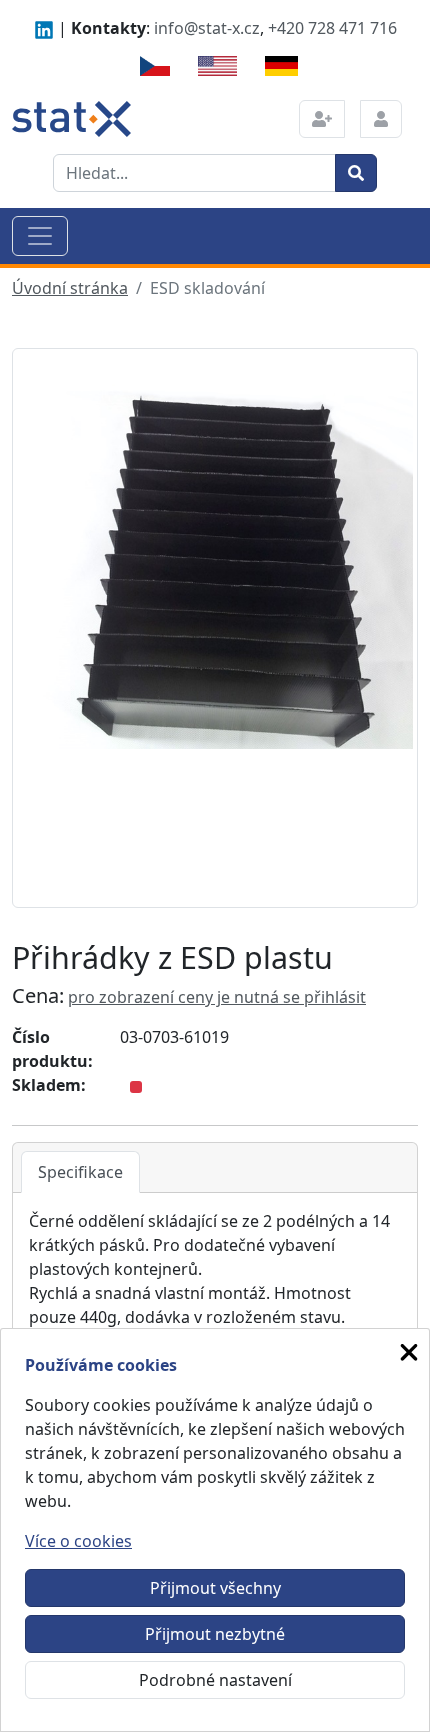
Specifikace (80, 1172)
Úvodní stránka (70, 288)
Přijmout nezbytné (215, 1634)
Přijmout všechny (215, 1588)
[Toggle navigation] (40, 236)
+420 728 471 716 (332, 28)
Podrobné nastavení (215, 1680)
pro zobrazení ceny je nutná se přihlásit (217, 997)
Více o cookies (78, 1541)
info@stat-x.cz (207, 28)
